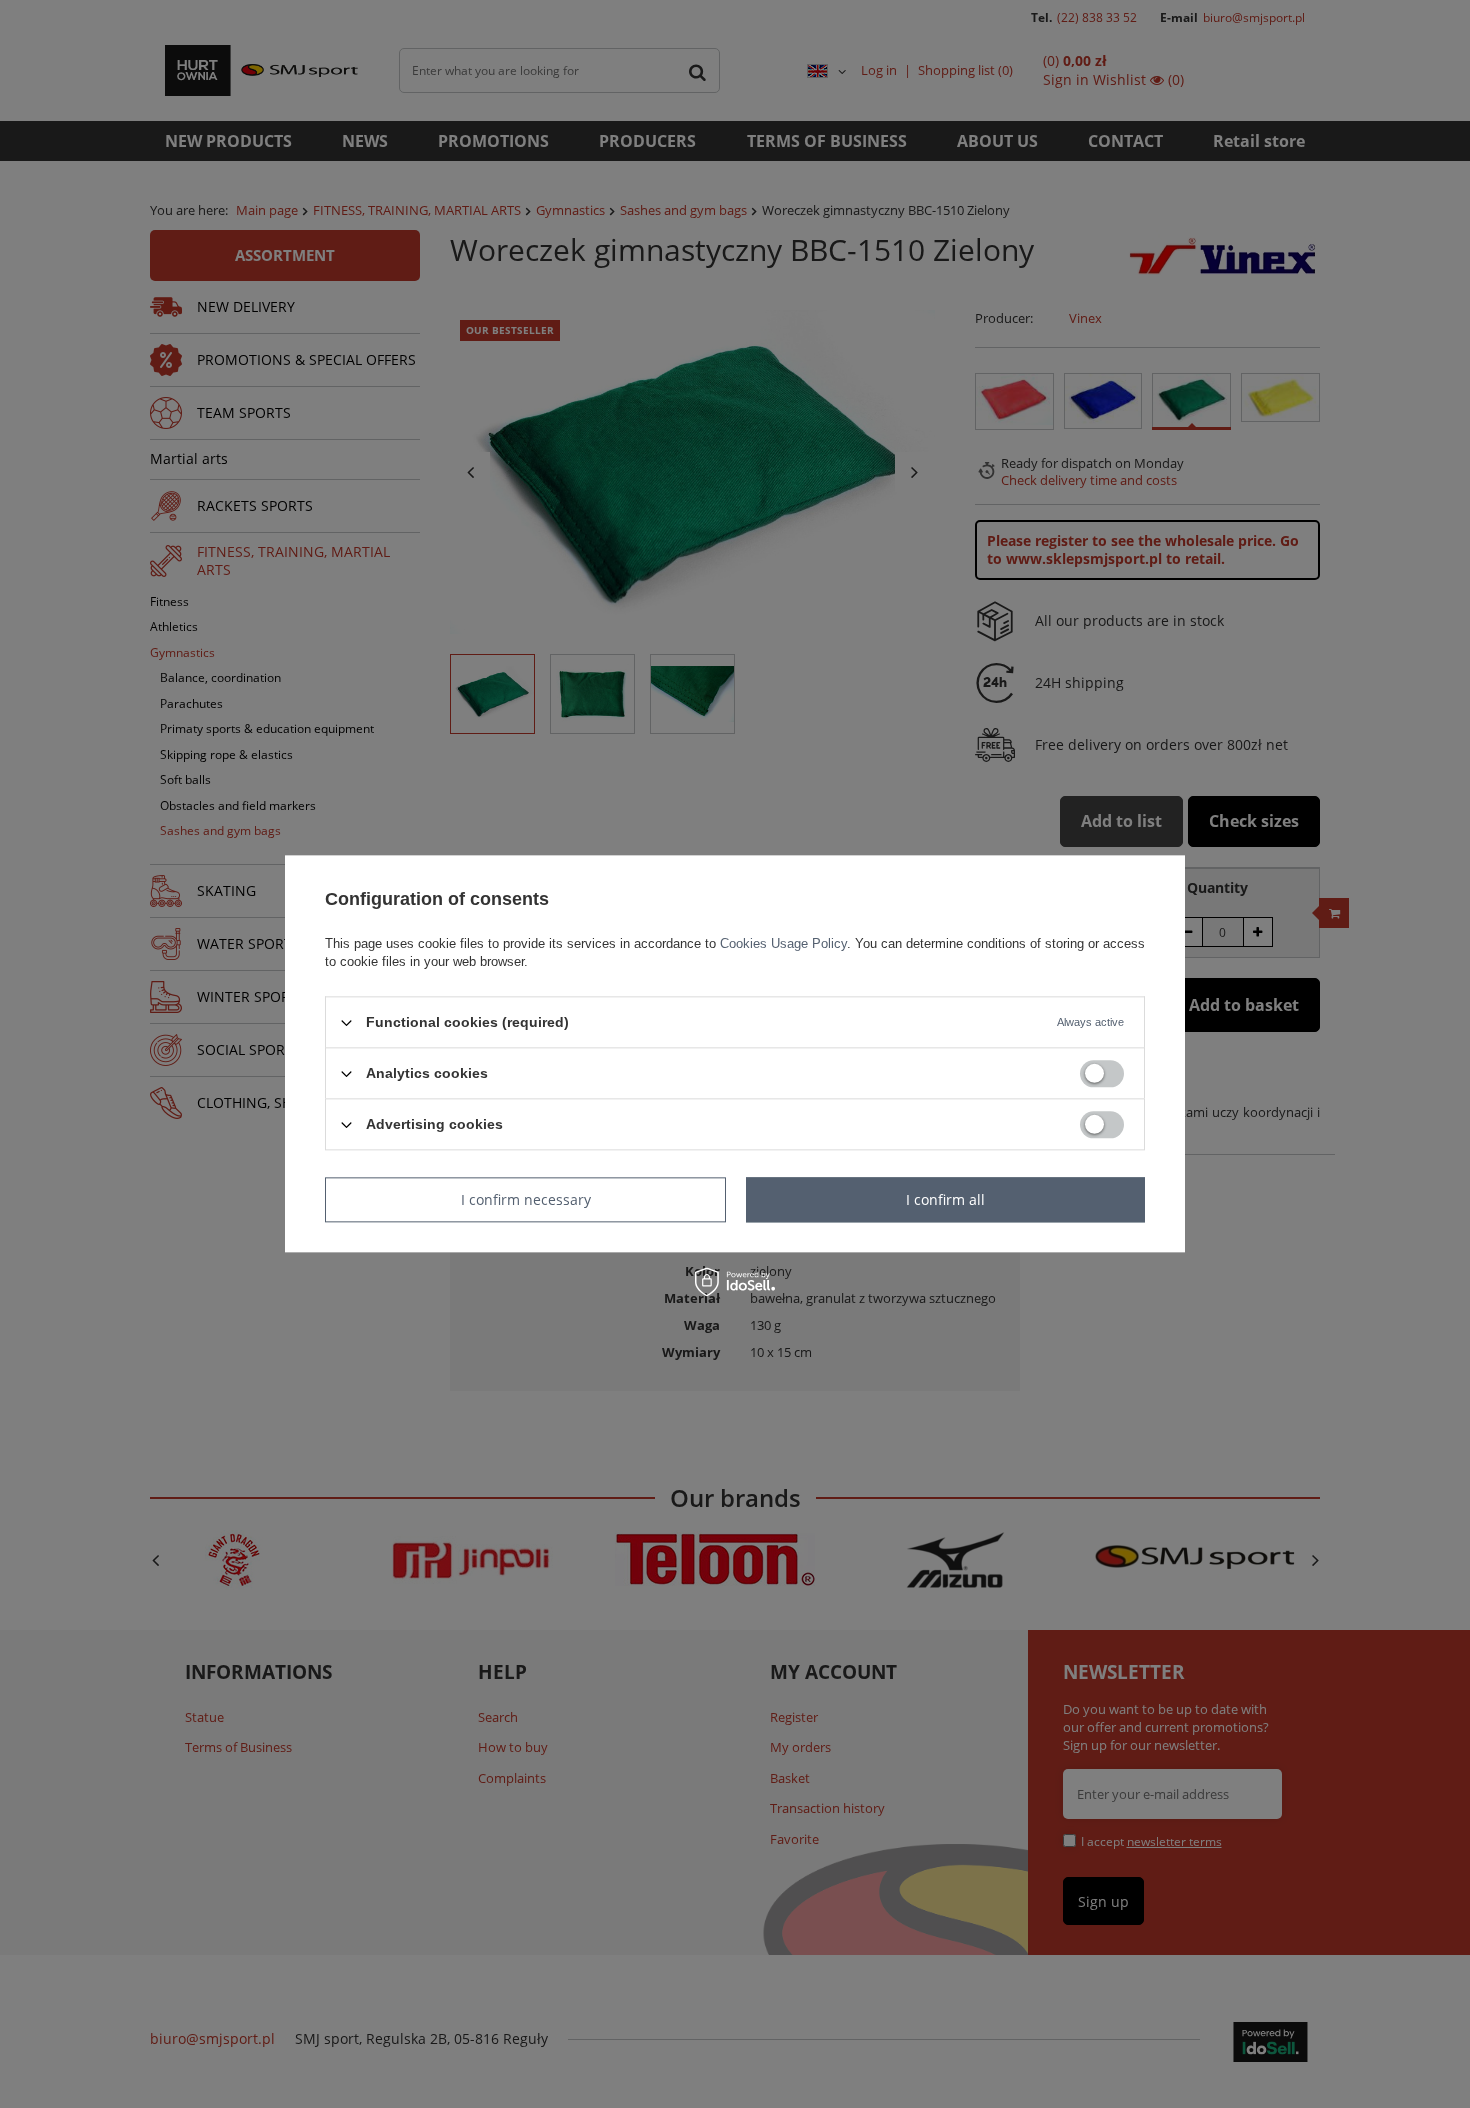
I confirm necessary (526, 1199)
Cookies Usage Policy (783, 943)
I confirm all (945, 1199)
